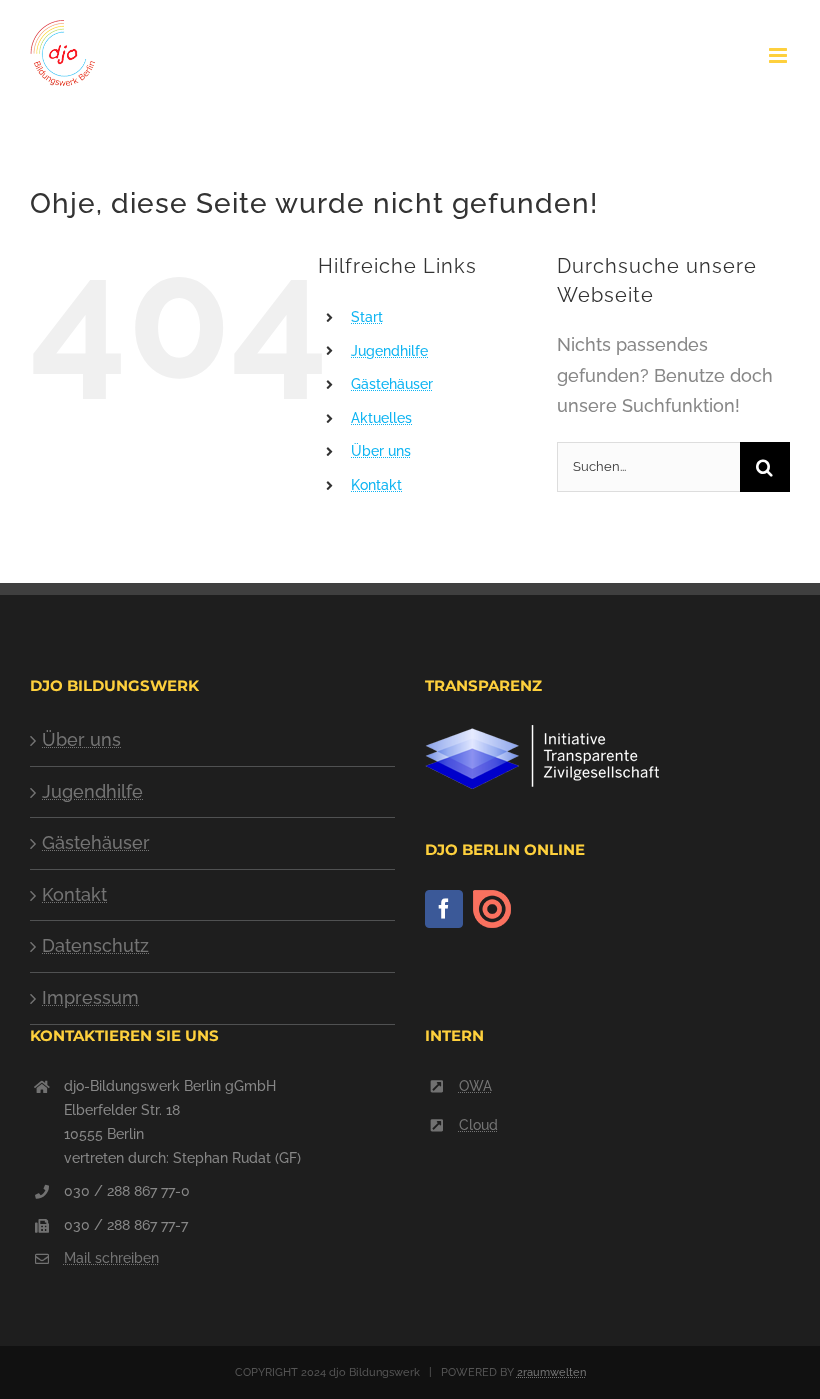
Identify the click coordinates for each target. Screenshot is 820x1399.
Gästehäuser (392, 384)
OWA (475, 1086)
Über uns (381, 451)
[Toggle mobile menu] (779, 55)
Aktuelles (381, 418)
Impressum (90, 997)
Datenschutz (95, 945)
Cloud (478, 1125)
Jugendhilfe (389, 351)
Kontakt (376, 485)
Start (367, 317)
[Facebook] (444, 909)
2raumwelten (551, 1372)
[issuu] (492, 909)
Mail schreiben (111, 1258)
